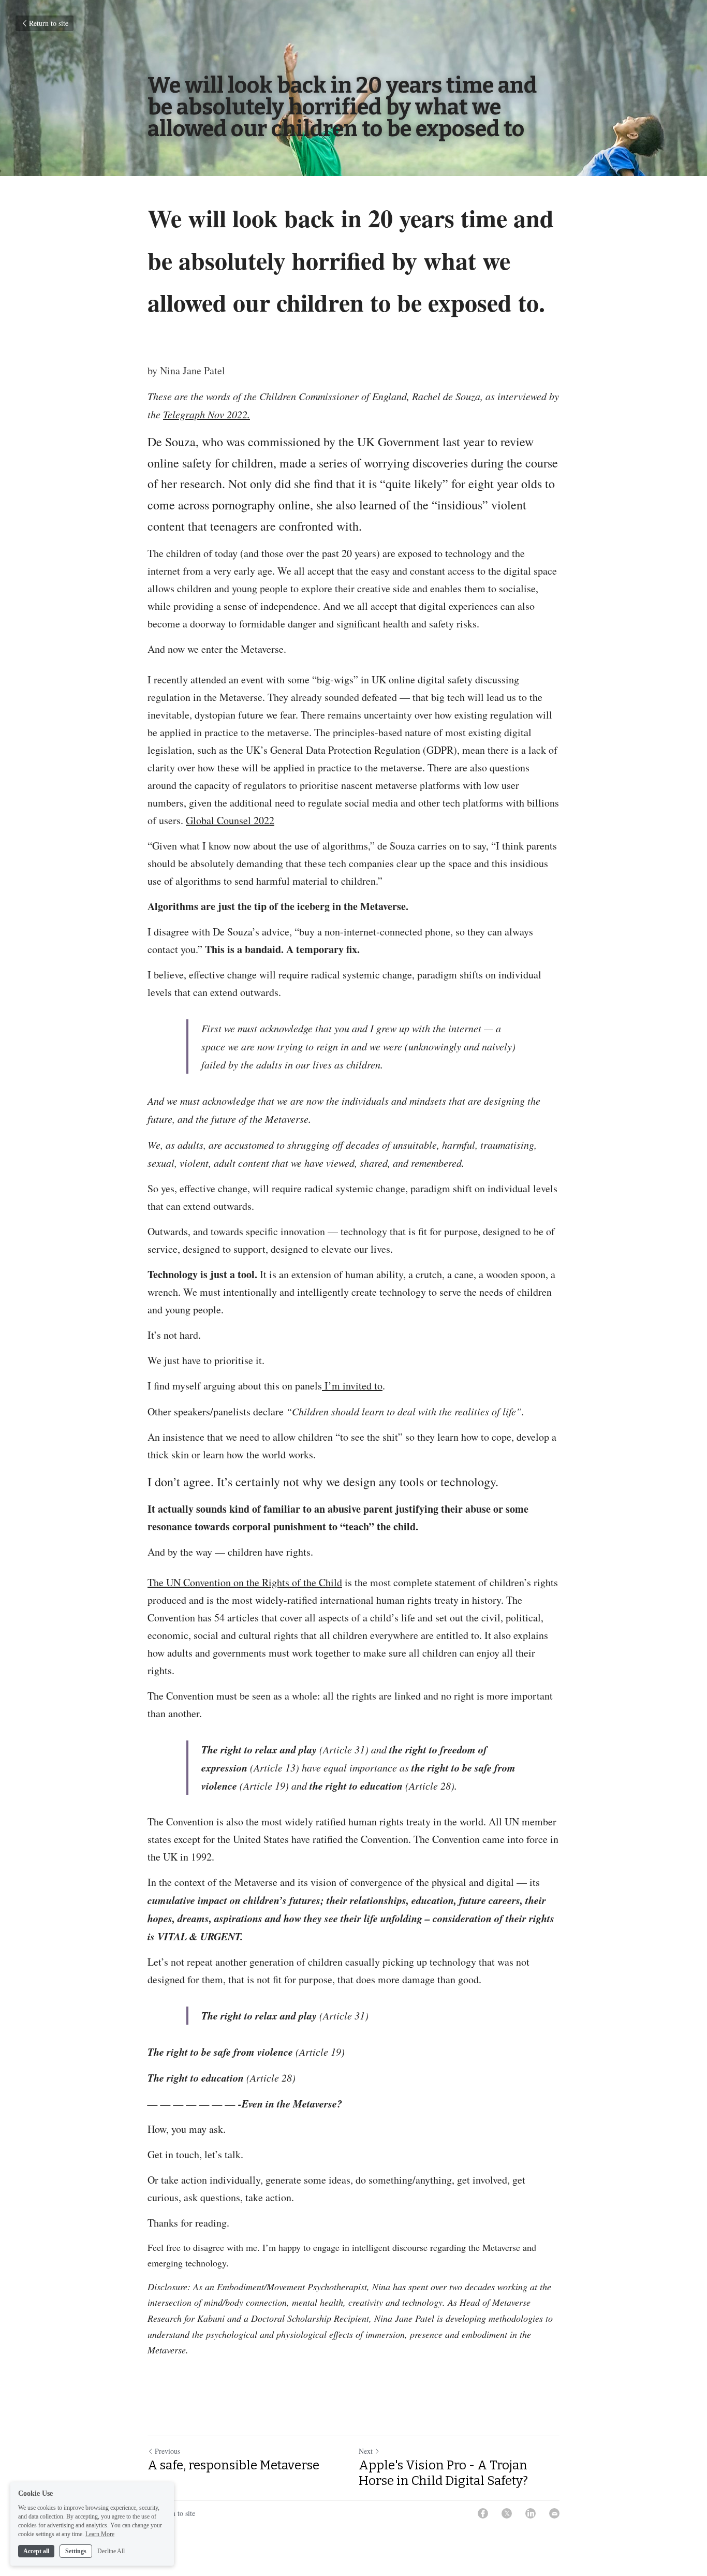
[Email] (554, 2513)
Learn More (100, 2534)
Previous (167, 2451)
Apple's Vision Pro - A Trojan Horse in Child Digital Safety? (443, 2473)
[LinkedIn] (531, 2513)
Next (366, 2451)
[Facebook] (483, 2513)
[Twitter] (507, 2513)
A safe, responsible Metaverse (235, 2465)
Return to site (49, 23)
